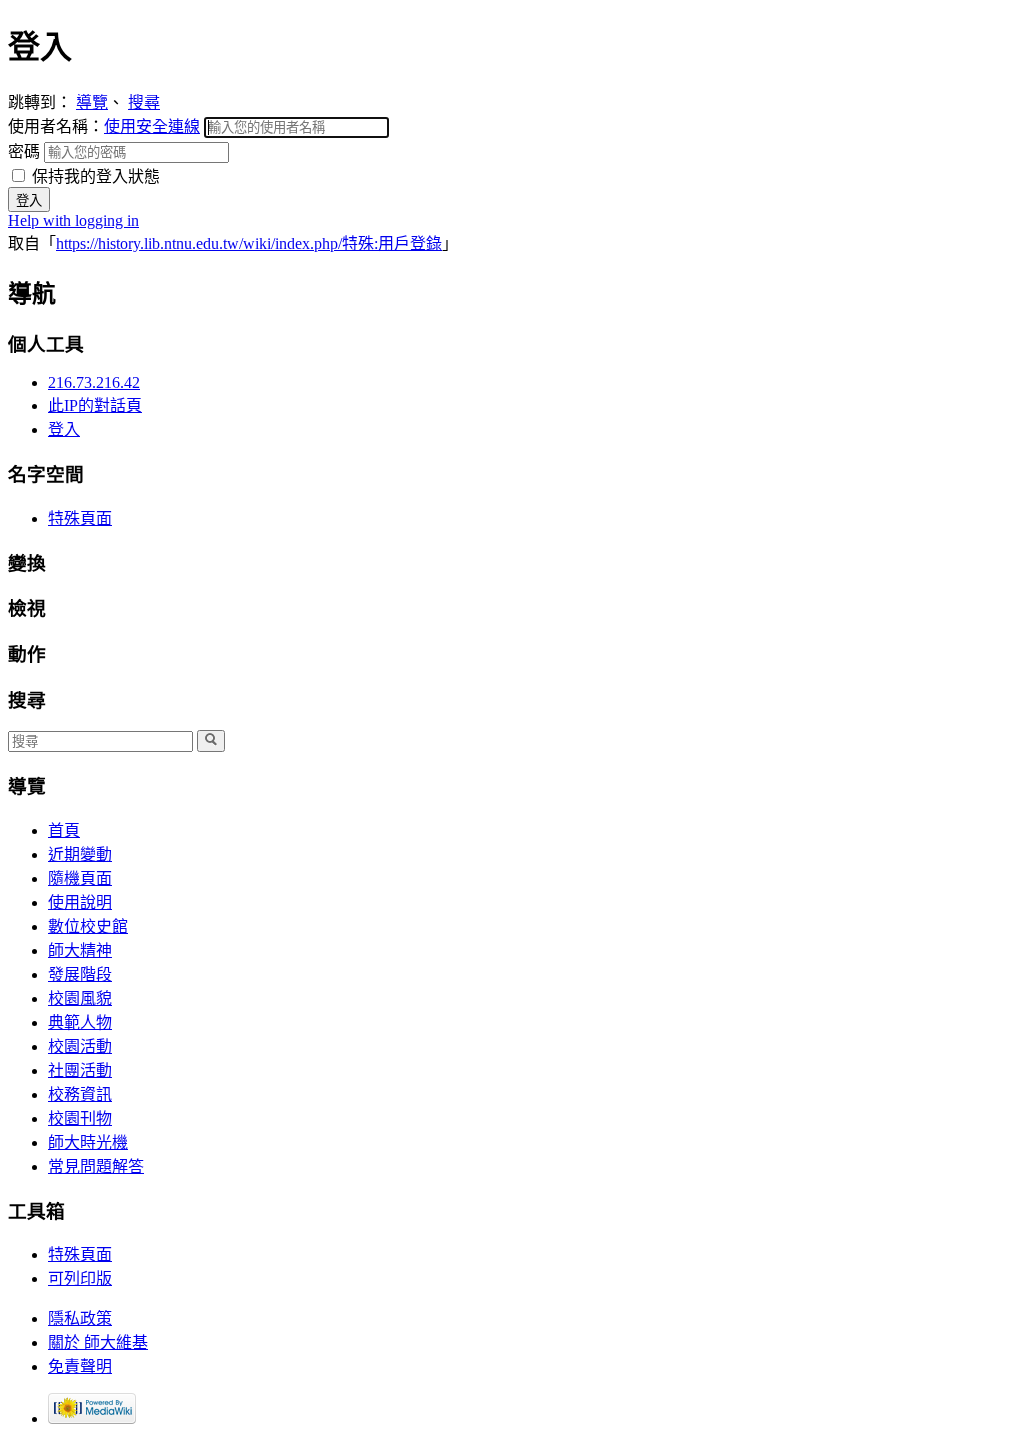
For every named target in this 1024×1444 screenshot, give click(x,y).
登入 (64, 429)
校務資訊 (80, 1094)
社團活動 (80, 1070)
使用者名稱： (104, 126)
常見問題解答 (96, 1166)
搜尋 (144, 102)
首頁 (64, 830)
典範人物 (80, 1022)
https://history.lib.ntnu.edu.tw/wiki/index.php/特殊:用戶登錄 (249, 243)
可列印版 (80, 1278)
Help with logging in (73, 220)
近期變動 (80, 854)
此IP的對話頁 (95, 405)
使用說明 (80, 902)
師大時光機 (88, 1142)
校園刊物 (80, 1118)
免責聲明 (80, 1366)
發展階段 (80, 974)
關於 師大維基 (98, 1342)
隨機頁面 (80, 878)
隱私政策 (80, 1318)
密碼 (26, 151)
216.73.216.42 (94, 382)
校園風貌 (80, 998)
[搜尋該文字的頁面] (211, 741)
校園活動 (80, 1046)
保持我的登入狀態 (94, 176)
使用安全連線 (152, 126)
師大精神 (80, 950)
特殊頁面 (80, 518)
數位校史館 (88, 926)
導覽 (92, 102)
